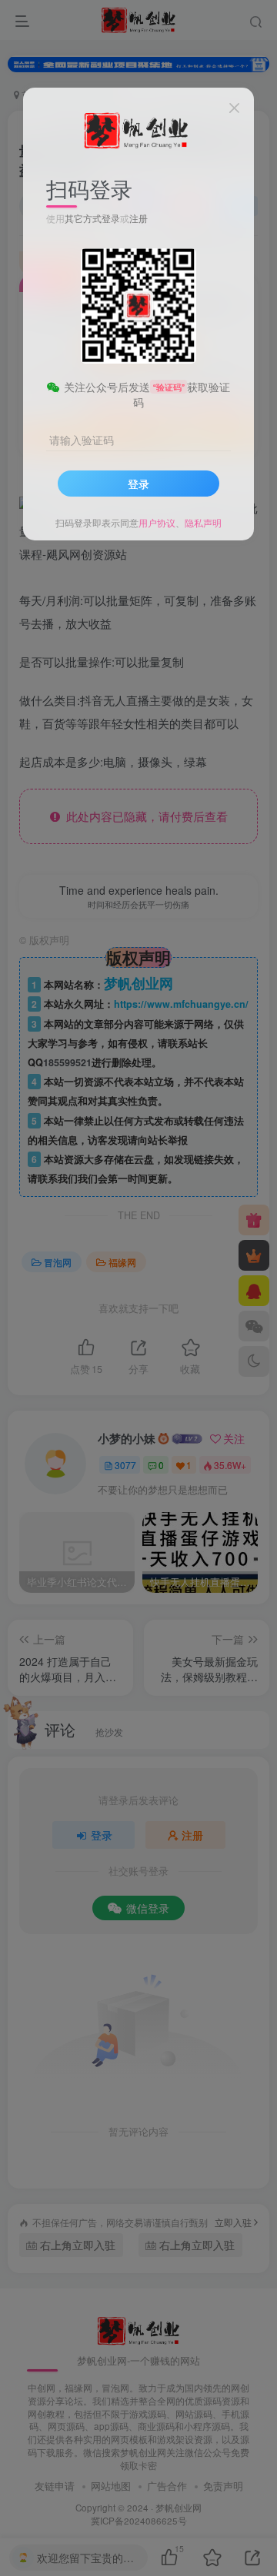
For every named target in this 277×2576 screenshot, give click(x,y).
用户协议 (157, 522)
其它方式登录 (92, 218)
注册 (138, 218)
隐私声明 (203, 522)
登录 (138, 484)
